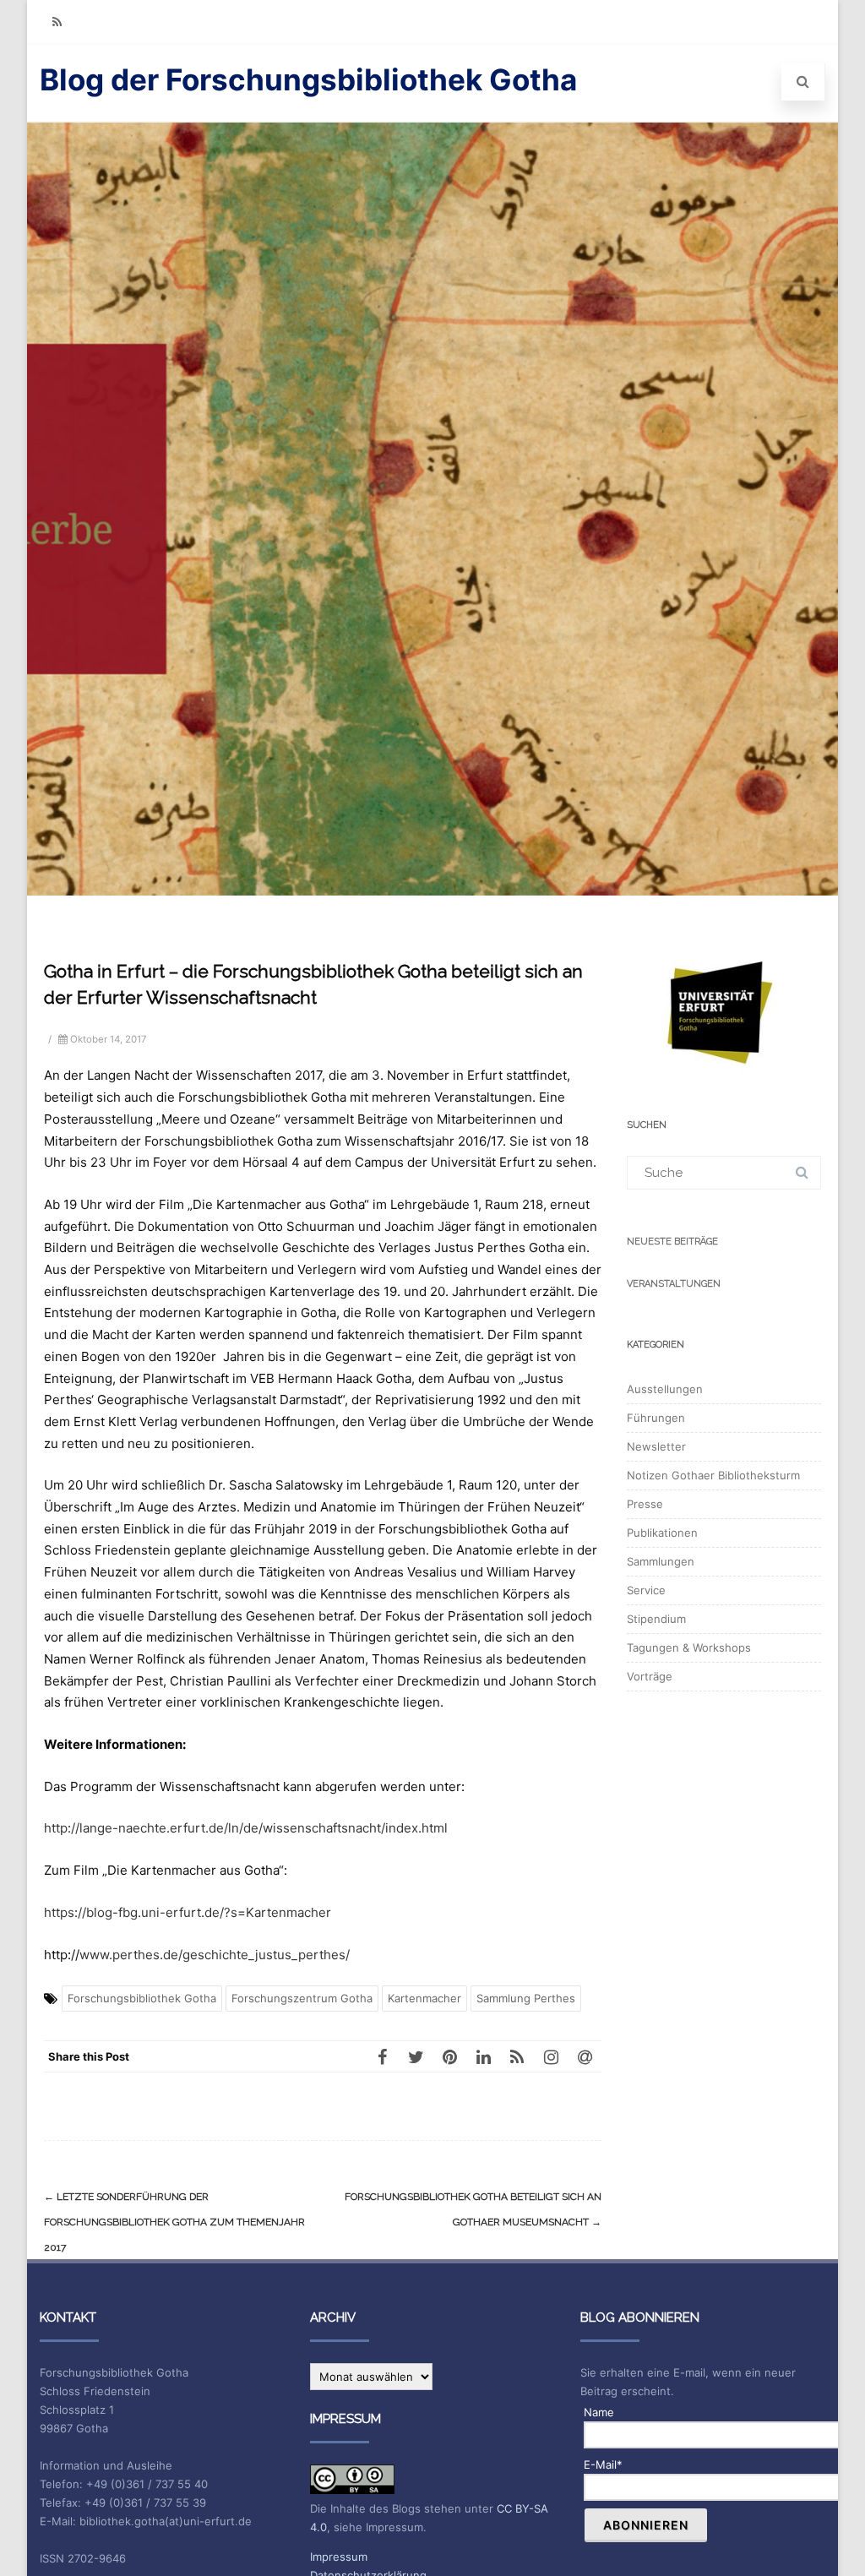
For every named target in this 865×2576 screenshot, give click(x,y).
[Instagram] (551, 2056)
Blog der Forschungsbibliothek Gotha (308, 79)
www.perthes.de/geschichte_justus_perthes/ (215, 1955)
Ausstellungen (665, 1389)
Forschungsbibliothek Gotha (142, 1998)
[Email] (585, 2056)
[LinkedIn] (483, 2056)
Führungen (656, 1418)
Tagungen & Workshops (689, 1647)
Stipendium (656, 1619)
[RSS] (57, 22)
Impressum (339, 2557)
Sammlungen (661, 1561)
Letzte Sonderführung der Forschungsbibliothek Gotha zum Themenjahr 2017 (174, 2222)
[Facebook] (382, 2056)
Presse (645, 1504)
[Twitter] (416, 2056)
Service (646, 1590)
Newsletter (656, 1446)
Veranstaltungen (674, 1284)
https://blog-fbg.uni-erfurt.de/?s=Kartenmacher (188, 1912)
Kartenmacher (424, 1998)
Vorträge (650, 1676)
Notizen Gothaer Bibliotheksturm (713, 1475)
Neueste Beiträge (672, 1242)
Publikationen (662, 1533)
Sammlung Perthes (526, 1998)
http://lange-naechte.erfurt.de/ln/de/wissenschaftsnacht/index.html (246, 1828)
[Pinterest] (449, 2056)
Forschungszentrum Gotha (302, 1998)
